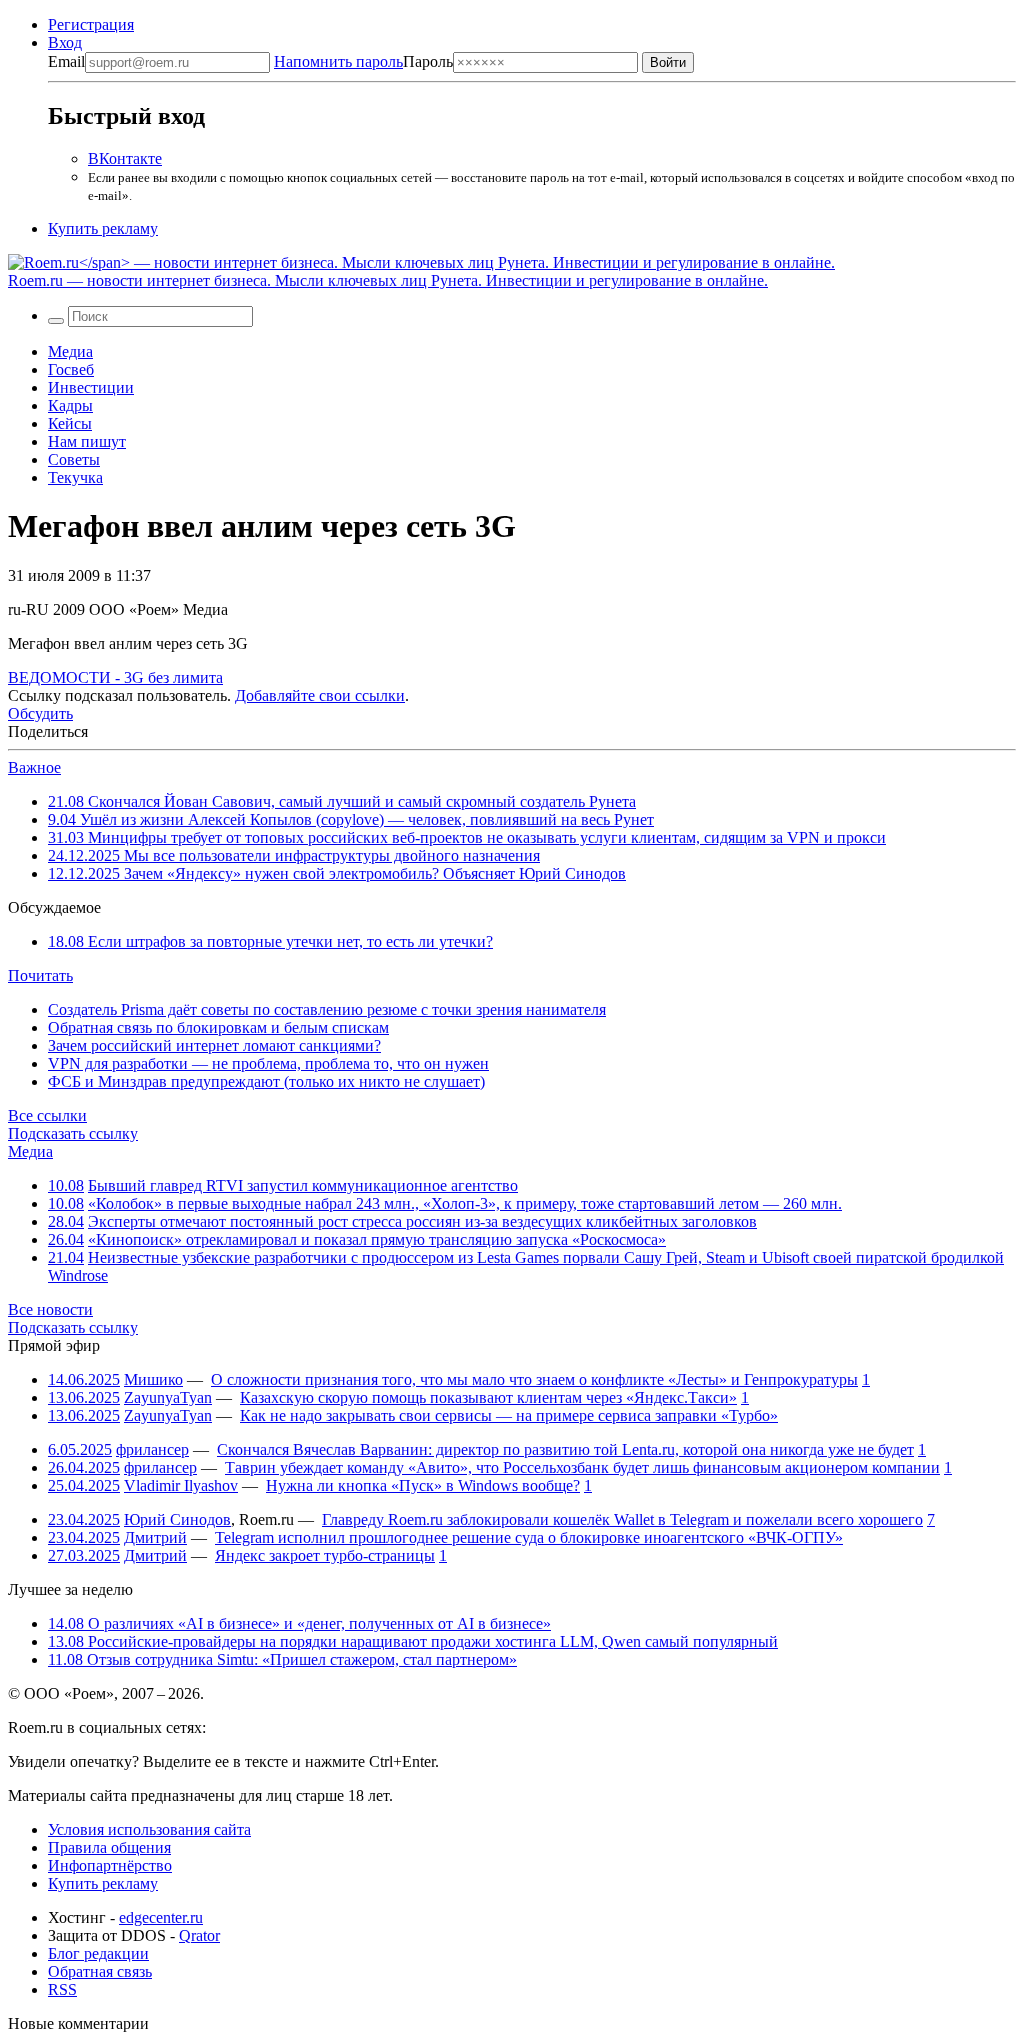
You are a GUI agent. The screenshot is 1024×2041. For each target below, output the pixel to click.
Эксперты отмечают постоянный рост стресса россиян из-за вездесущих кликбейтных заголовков (422, 1221)
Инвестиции (91, 387)
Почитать (40, 975)
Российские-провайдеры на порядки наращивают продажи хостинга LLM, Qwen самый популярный (413, 1641)
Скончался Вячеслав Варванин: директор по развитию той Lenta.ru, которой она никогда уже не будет (565, 1449)
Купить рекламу (103, 228)
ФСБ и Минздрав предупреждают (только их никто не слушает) (266, 1081)
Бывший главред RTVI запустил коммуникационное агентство (303, 1185)
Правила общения (109, 1847)
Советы (74, 459)
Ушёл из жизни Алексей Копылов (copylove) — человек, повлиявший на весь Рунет (351, 819)
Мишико (153, 1379)
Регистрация (91, 24)
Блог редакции (98, 1953)
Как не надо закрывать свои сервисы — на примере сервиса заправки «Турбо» (509, 1415)
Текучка (75, 477)
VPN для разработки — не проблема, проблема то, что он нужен (268, 1063)
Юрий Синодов (177, 1519)
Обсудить (40, 713)
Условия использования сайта (149, 1829)
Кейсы (70, 423)
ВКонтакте (125, 158)
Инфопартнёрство (110, 1865)
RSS (62, 1989)
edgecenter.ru (161, 1917)
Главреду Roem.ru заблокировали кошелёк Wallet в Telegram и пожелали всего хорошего (622, 1519)
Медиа (70, 351)
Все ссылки (47, 1115)
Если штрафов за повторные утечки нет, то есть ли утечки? (270, 941)
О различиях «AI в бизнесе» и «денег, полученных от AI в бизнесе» (299, 1623)
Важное (34, 767)
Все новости (50, 1309)
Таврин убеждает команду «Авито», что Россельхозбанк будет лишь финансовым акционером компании (582, 1467)
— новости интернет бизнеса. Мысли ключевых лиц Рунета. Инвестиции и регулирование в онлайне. (388, 280)
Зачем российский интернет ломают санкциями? (214, 1045)
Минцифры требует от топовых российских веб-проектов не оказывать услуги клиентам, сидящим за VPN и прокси (467, 837)
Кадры (70, 405)
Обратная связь (100, 1971)
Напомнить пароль (338, 61)
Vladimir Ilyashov (181, 1485)
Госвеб (71, 369)
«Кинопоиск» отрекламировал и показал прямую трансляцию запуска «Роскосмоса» (377, 1239)
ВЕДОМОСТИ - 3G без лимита (115, 677)
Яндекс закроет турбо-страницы (325, 1555)
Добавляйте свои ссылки (320, 695)
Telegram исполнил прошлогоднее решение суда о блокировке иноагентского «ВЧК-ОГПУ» (529, 1537)
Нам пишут (87, 441)
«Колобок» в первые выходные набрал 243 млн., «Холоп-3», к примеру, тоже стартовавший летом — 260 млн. (465, 1203)
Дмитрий (155, 1537)
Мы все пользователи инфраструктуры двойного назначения (294, 855)
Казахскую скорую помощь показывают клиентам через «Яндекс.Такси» (488, 1397)
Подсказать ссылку (73, 1133)
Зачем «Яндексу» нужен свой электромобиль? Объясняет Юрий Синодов (337, 873)
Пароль (363, 61)
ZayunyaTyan (168, 1397)
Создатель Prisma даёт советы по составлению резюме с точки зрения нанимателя (327, 1009)
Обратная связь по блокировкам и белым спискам (218, 1027)
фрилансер (152, 1449)
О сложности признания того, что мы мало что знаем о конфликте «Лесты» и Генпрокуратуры (534, 1379)
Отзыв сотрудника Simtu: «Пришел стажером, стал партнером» (282, 1659)
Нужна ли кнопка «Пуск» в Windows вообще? (423, 1485)
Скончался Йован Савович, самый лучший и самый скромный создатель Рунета (342, 801)
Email (66, 61)
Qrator (199, 1935)
